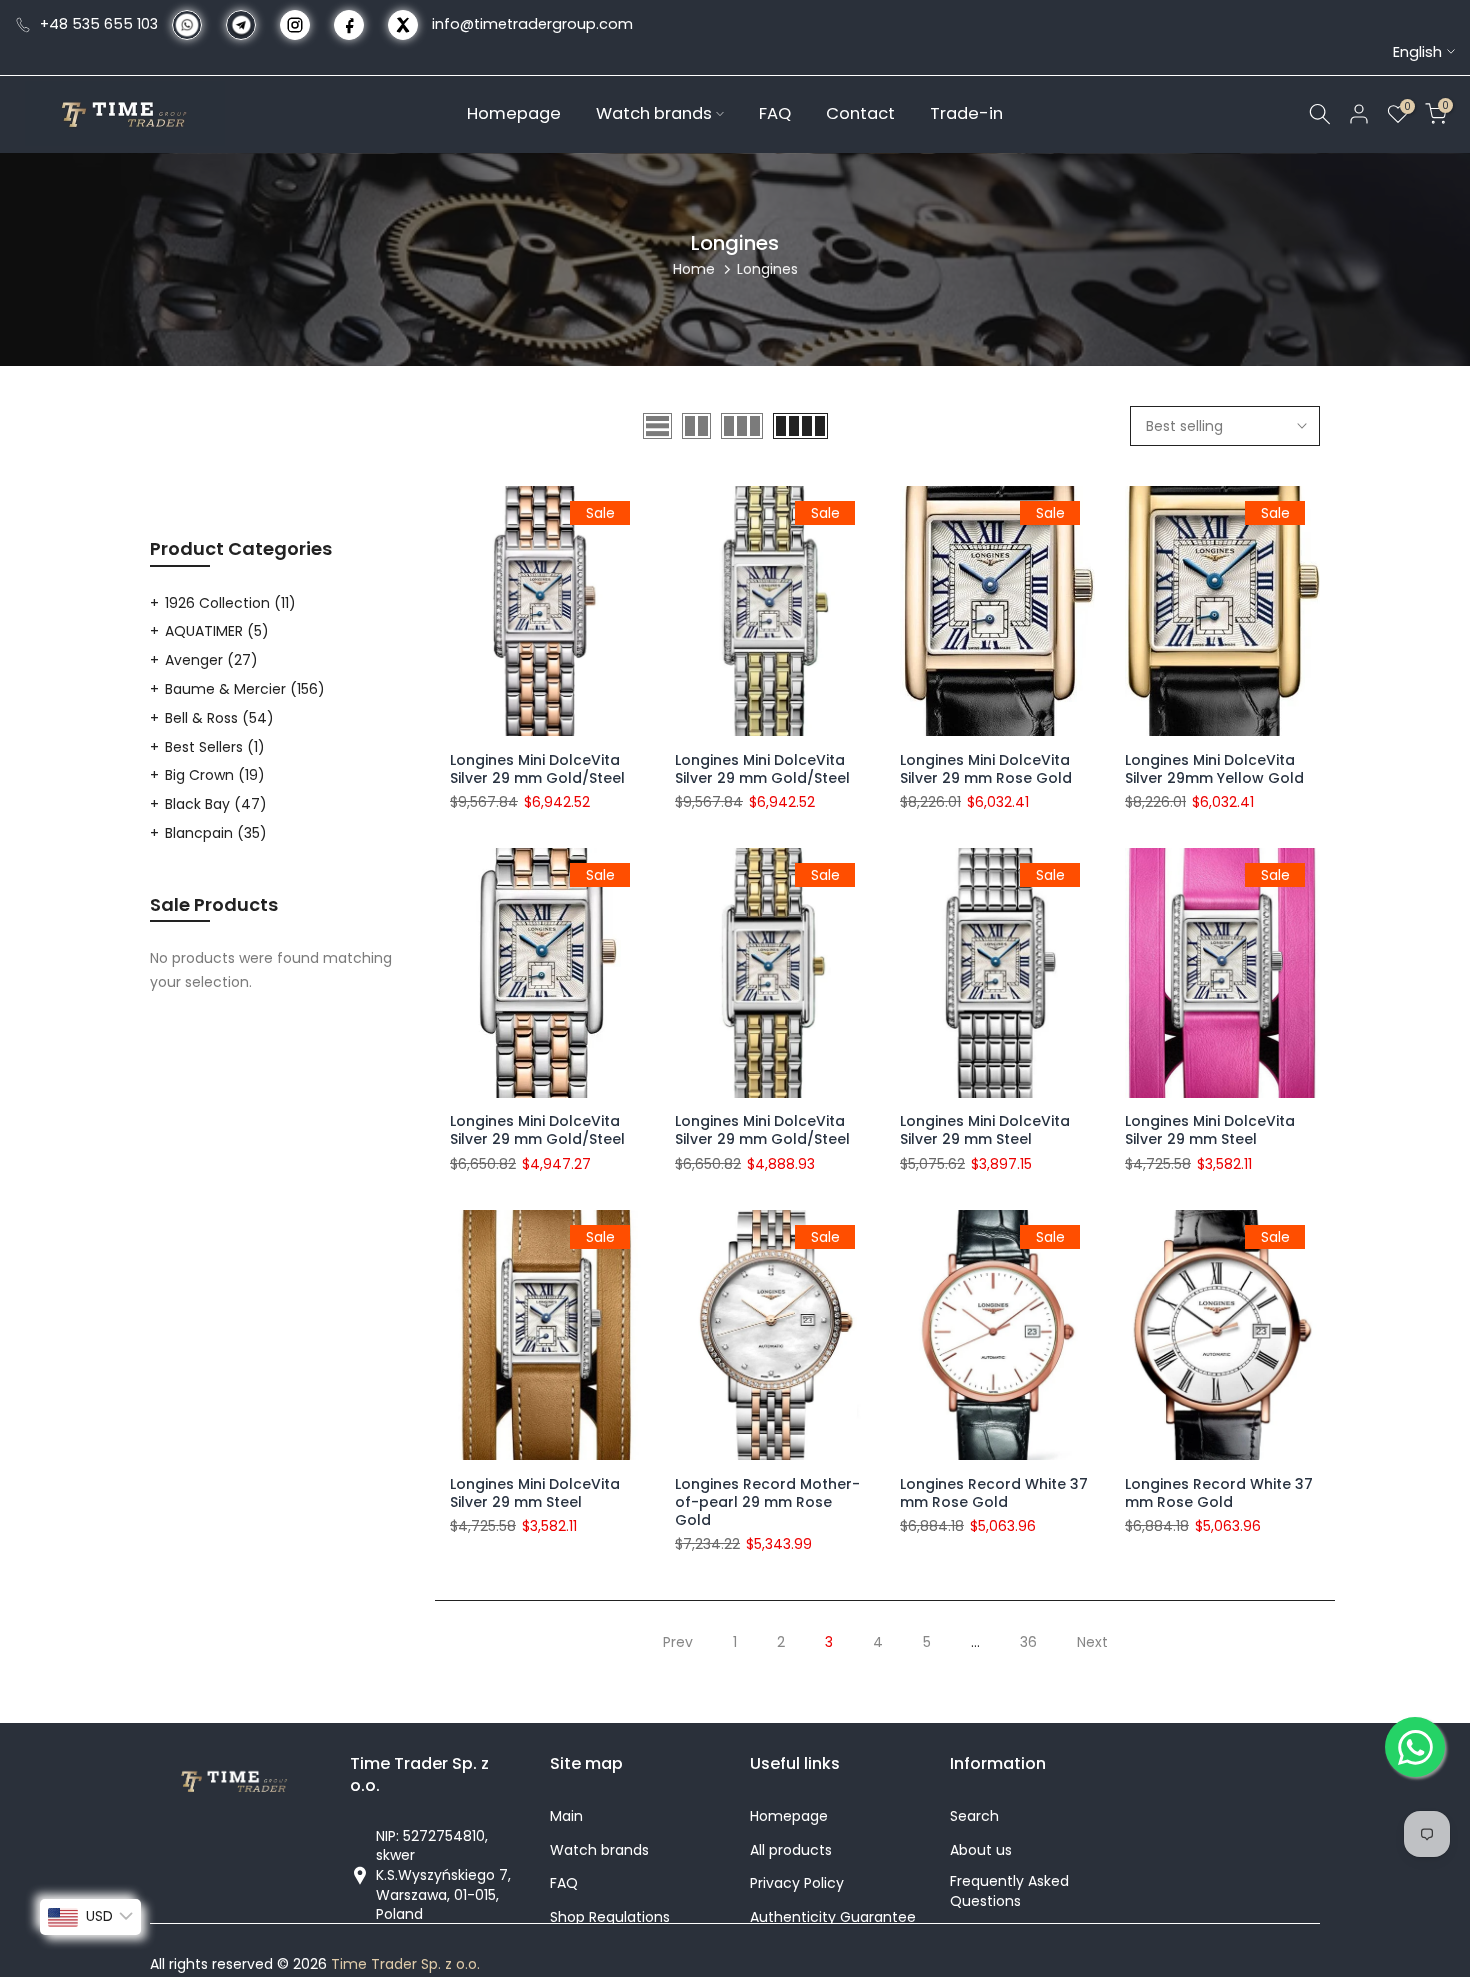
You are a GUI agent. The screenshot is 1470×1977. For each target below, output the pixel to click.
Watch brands (654, 113)
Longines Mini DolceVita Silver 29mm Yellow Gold (1214, 769)
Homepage (514, 113)
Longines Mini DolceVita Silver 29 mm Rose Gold (986, 769)
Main (566, 1816)
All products (791, 1850)
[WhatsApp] (1415, 1747)
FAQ (775, 113)
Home (694, 269)
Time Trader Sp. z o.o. (405, 1964)
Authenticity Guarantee (833, 1917)
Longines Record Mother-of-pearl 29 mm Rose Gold (767, 1502)
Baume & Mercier (245, 689)
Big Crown (215, 775)
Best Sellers (215, 747)
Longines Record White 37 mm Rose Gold (994, 1493)
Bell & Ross (219, 718)
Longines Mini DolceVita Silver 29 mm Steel (985, 1131)
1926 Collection (230, 603)
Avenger (211, 660)
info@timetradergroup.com (532, 24)
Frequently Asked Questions (1009, 1891)
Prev (678, 1642)
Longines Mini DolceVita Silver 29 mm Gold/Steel (537, 769)
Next (1092, 1642)
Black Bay (216, 804)
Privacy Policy (797, 1883)
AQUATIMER (217, 631)
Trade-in (966, 113)
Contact (860, 113)
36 (1028, 1642)
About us (981, 1850)
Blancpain (216, 833)
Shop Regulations (610, 1917)
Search (974, 1816)
